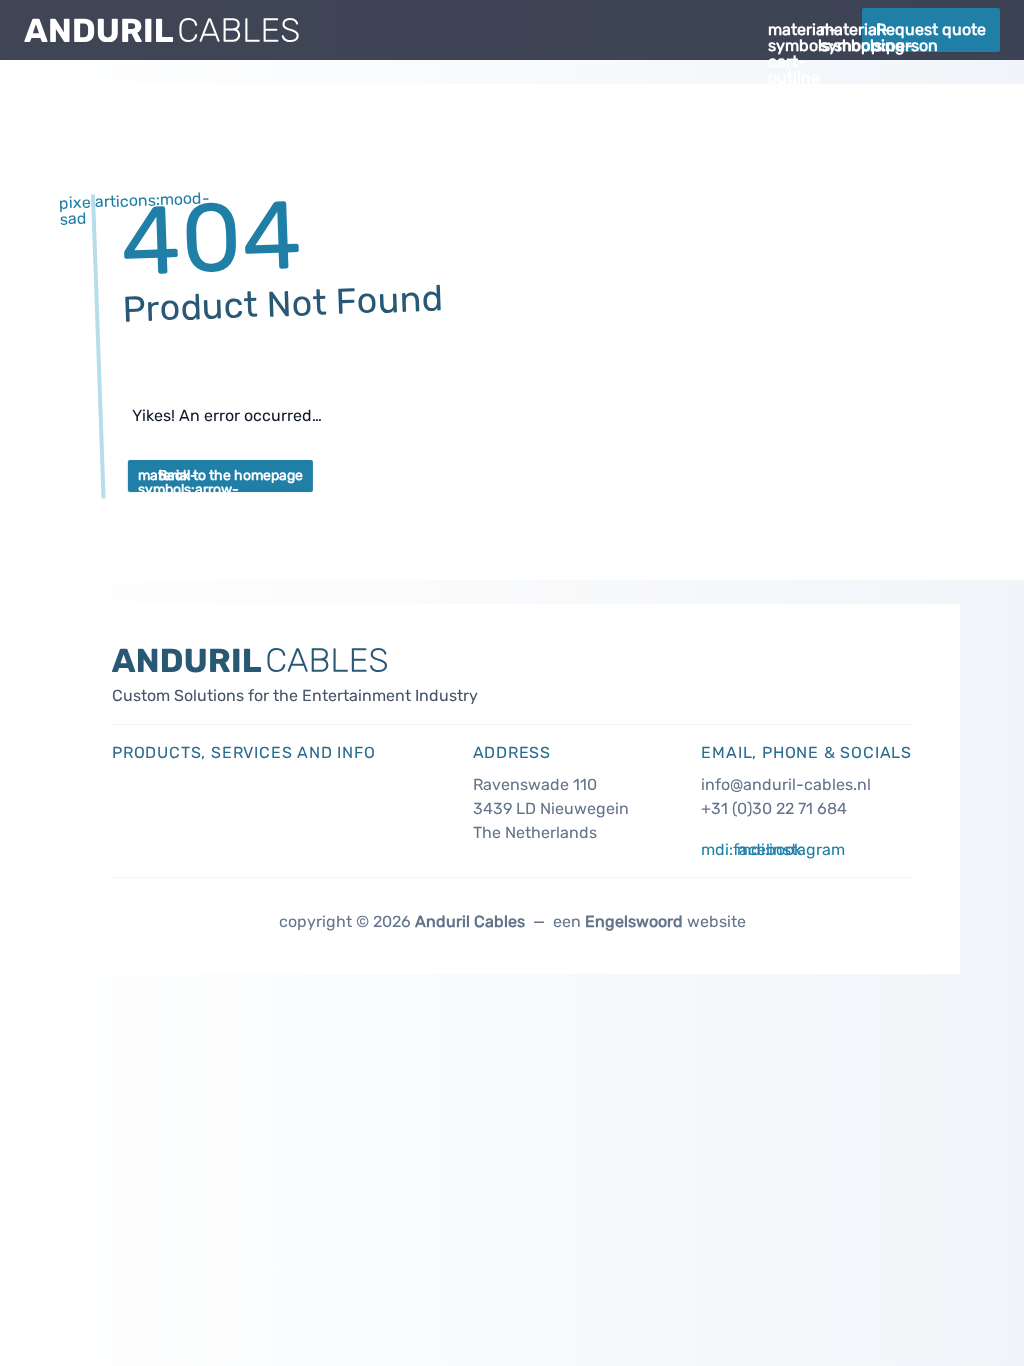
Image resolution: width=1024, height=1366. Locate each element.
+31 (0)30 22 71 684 (774, 808)
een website (647, 921)
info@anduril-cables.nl (786, 784)
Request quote (931, 29)
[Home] (383, 30)
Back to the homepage (220, 479)
